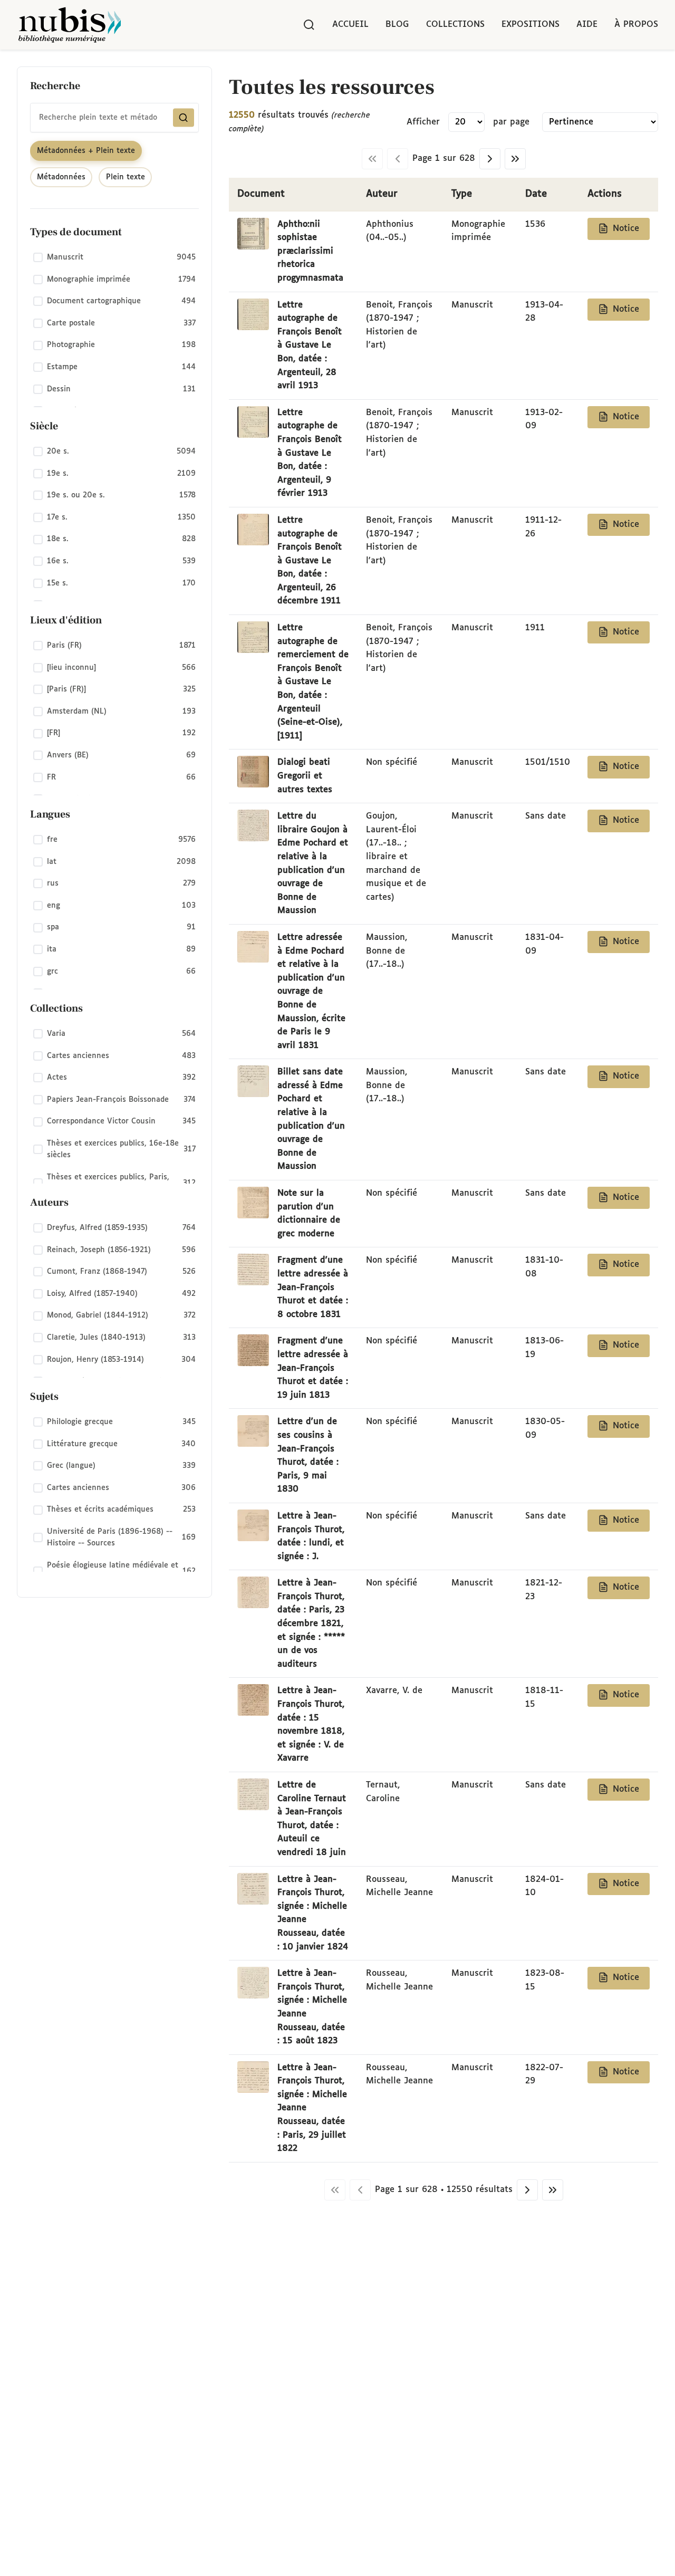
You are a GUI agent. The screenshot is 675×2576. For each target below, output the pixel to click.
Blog (397, 25)
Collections (455, 25)
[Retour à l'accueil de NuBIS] (70, 25)
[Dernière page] (515, 159)
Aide (587, 25)
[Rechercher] (309, 25)
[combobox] (114, 118)
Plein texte (126, 177)
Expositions (531, 25)
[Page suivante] (490, 159)
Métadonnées (61, 177)
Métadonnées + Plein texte (86, 151)
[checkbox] (114, 258)
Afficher (423, 122)
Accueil (350, 25)
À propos (636, 25)
